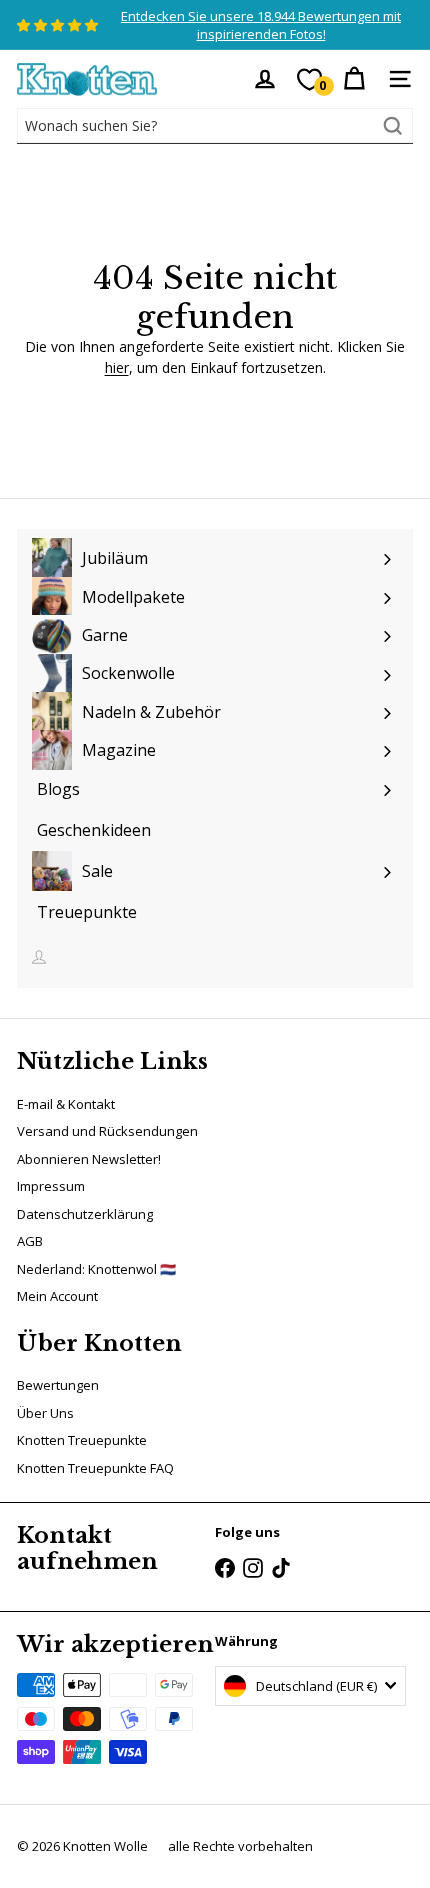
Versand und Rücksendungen (107, 1131)
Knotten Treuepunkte (82, 1440)
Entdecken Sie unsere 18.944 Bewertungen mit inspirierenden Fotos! (261, 25)
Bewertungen (58, 1385)
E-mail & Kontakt (66, 1104)
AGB (30, 1241)
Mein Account (57, 1296)
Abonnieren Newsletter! (89, 1159)
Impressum (51, 1186)
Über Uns (45, 1413)
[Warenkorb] (354, 79)
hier (117, 367)
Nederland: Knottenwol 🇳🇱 (96, 1269)
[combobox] (215, 126)
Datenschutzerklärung (85, 1214)
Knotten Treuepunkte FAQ (95, 1468)
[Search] (393, 126)
